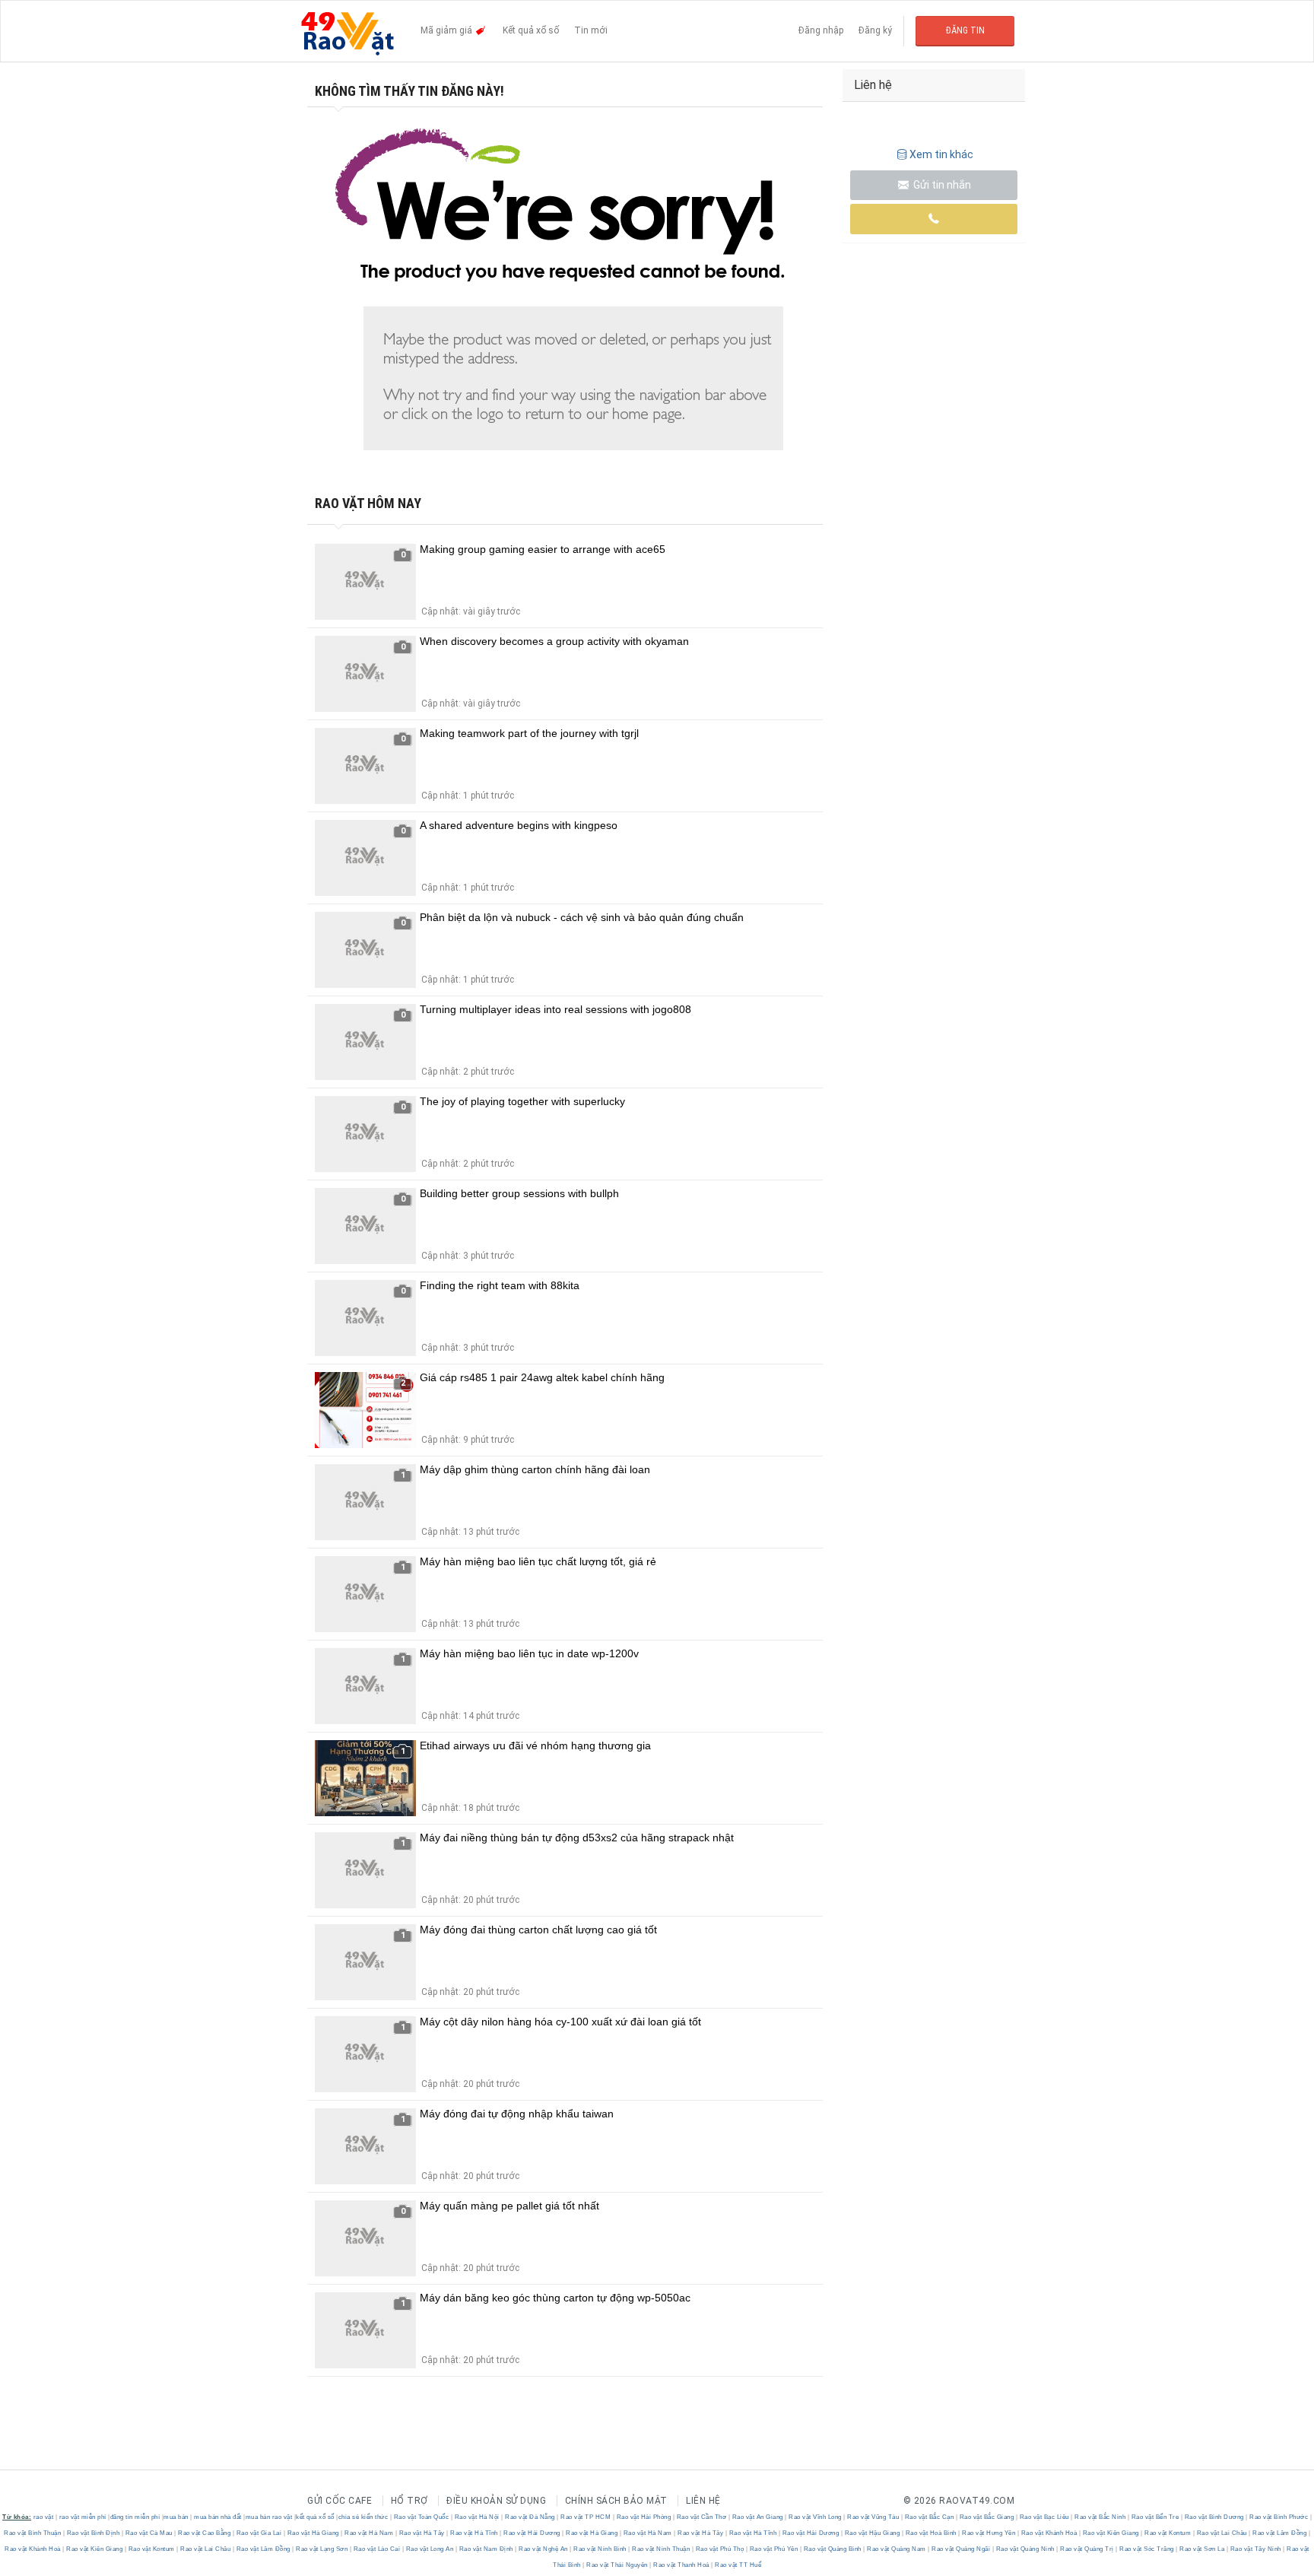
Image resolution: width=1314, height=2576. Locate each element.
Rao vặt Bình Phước (1279, 2517)
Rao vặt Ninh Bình (600, 2549)
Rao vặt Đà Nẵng (530, 2517)
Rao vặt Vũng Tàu (873, 2517)
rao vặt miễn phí (83, 2517)
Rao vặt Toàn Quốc (421, 2517)
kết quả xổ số (315, 2517)
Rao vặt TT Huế (738, 2565)
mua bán (176, 2517)
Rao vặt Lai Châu (1222, 2533)
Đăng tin (965, 30)
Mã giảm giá (448, 30)
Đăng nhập (821, 30)
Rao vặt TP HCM (586, 2517)
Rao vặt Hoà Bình (931, 2533)
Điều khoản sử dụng (496, 2501)
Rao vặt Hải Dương (532, 2533)
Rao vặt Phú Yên (774, 2549)
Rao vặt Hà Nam (369, 2533)
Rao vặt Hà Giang (313, 2533)
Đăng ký (875, 30)
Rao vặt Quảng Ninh (1025, 2549)
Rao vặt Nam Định (486, 2549)
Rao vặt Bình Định (93, 2533)
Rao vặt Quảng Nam (897, 2549)
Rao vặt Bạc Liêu (1044, 2517)
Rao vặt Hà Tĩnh (474, 2533)
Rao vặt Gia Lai (259, 2533)
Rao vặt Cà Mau (149, 2533)
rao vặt (44, 2517)
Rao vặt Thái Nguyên (617, 2565)
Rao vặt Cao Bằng (205, 2533)
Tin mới (591, 30)
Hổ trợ (409, 2501)
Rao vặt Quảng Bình (832, 2549)
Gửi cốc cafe (340, 2501)
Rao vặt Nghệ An (544, 2549)
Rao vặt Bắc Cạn (929, 2517)
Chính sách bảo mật (616, 2501)
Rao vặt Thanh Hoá (682, 2565)
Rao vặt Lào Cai (377, 2549)
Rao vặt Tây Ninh (1255, 2549)
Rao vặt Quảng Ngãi (961, 2549)
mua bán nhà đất (218, 2517)
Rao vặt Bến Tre (1155, 2517)
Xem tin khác (941, 154)
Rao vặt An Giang (757, 2517)
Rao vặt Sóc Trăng (1147, 2549)
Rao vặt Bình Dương (1214, 2517)
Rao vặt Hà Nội (477, 2517)
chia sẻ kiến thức (363, 2517)
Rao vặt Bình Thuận (33, 2533)
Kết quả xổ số (531, 30)
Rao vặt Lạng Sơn (322, 2549)
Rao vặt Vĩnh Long (816, 2517)
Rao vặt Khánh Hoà (1049, 2533)
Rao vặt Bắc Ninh (1100, 2517)
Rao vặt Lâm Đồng (1280, 2533)
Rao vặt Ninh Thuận (661, 2549)
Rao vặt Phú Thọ (720, 2549)
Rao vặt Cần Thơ (701, 2517)
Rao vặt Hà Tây (422, 2533)
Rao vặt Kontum (1168, 2533)
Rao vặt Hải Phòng (644, 2517)
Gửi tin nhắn (941, 185)
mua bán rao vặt (269, 2517)
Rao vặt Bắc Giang (987, 2517)
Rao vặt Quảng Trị (1087, 2549)
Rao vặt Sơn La (1202, 2549)
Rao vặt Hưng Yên (989, 2533)
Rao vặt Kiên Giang (1111, 2533)
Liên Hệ (703, 2501)
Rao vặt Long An (430, 2549)
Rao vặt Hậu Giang (872, 2533)
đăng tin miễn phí (135, 2517)
